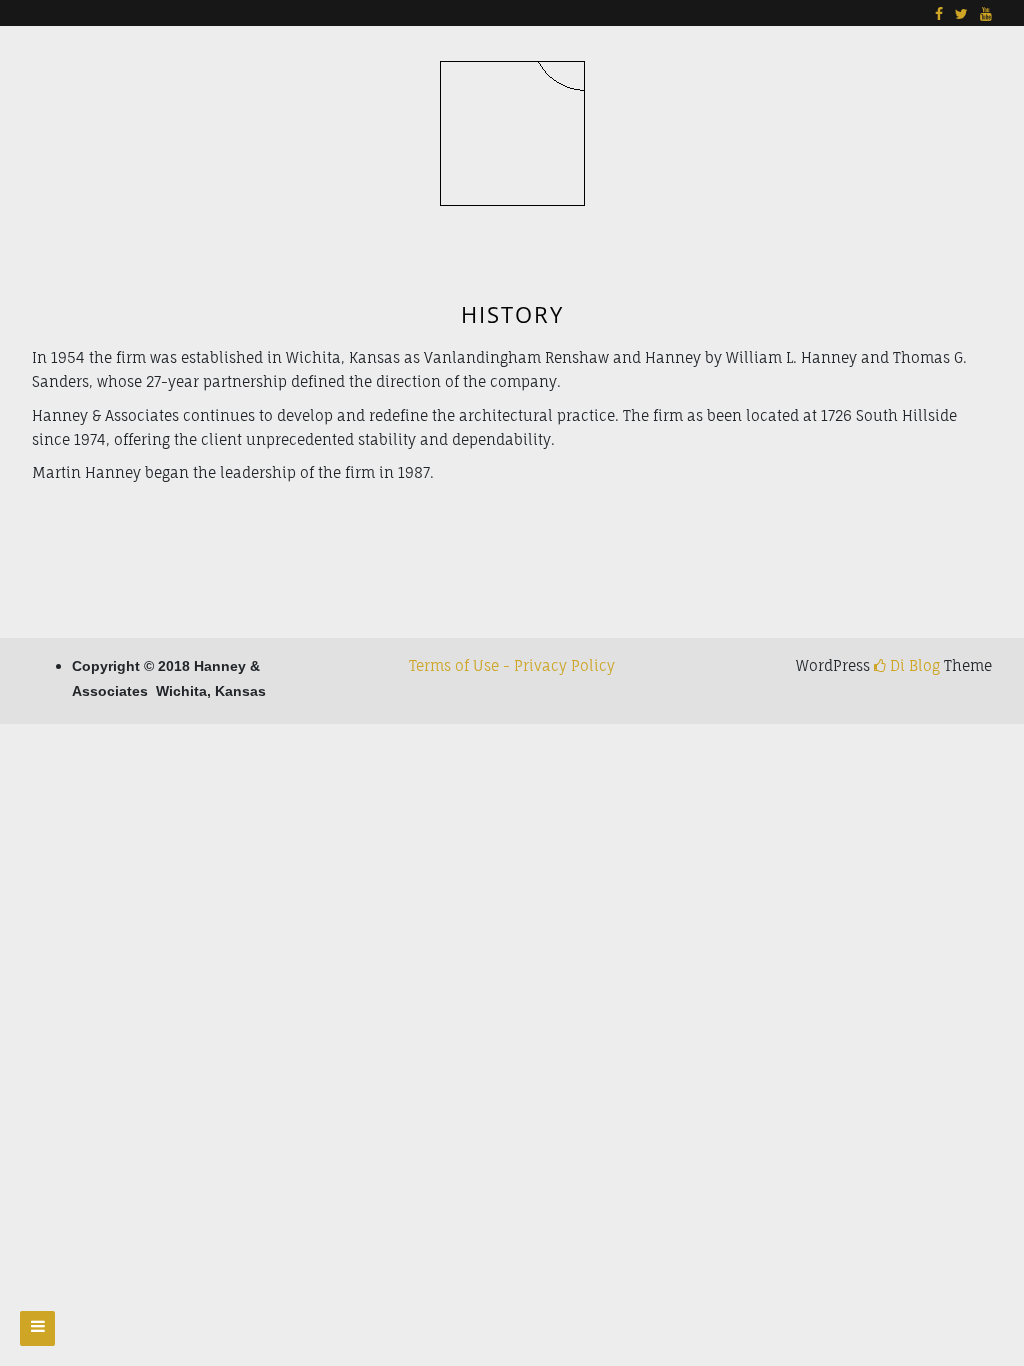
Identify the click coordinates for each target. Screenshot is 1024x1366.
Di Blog (913, 665)
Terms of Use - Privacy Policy (512, 665)
